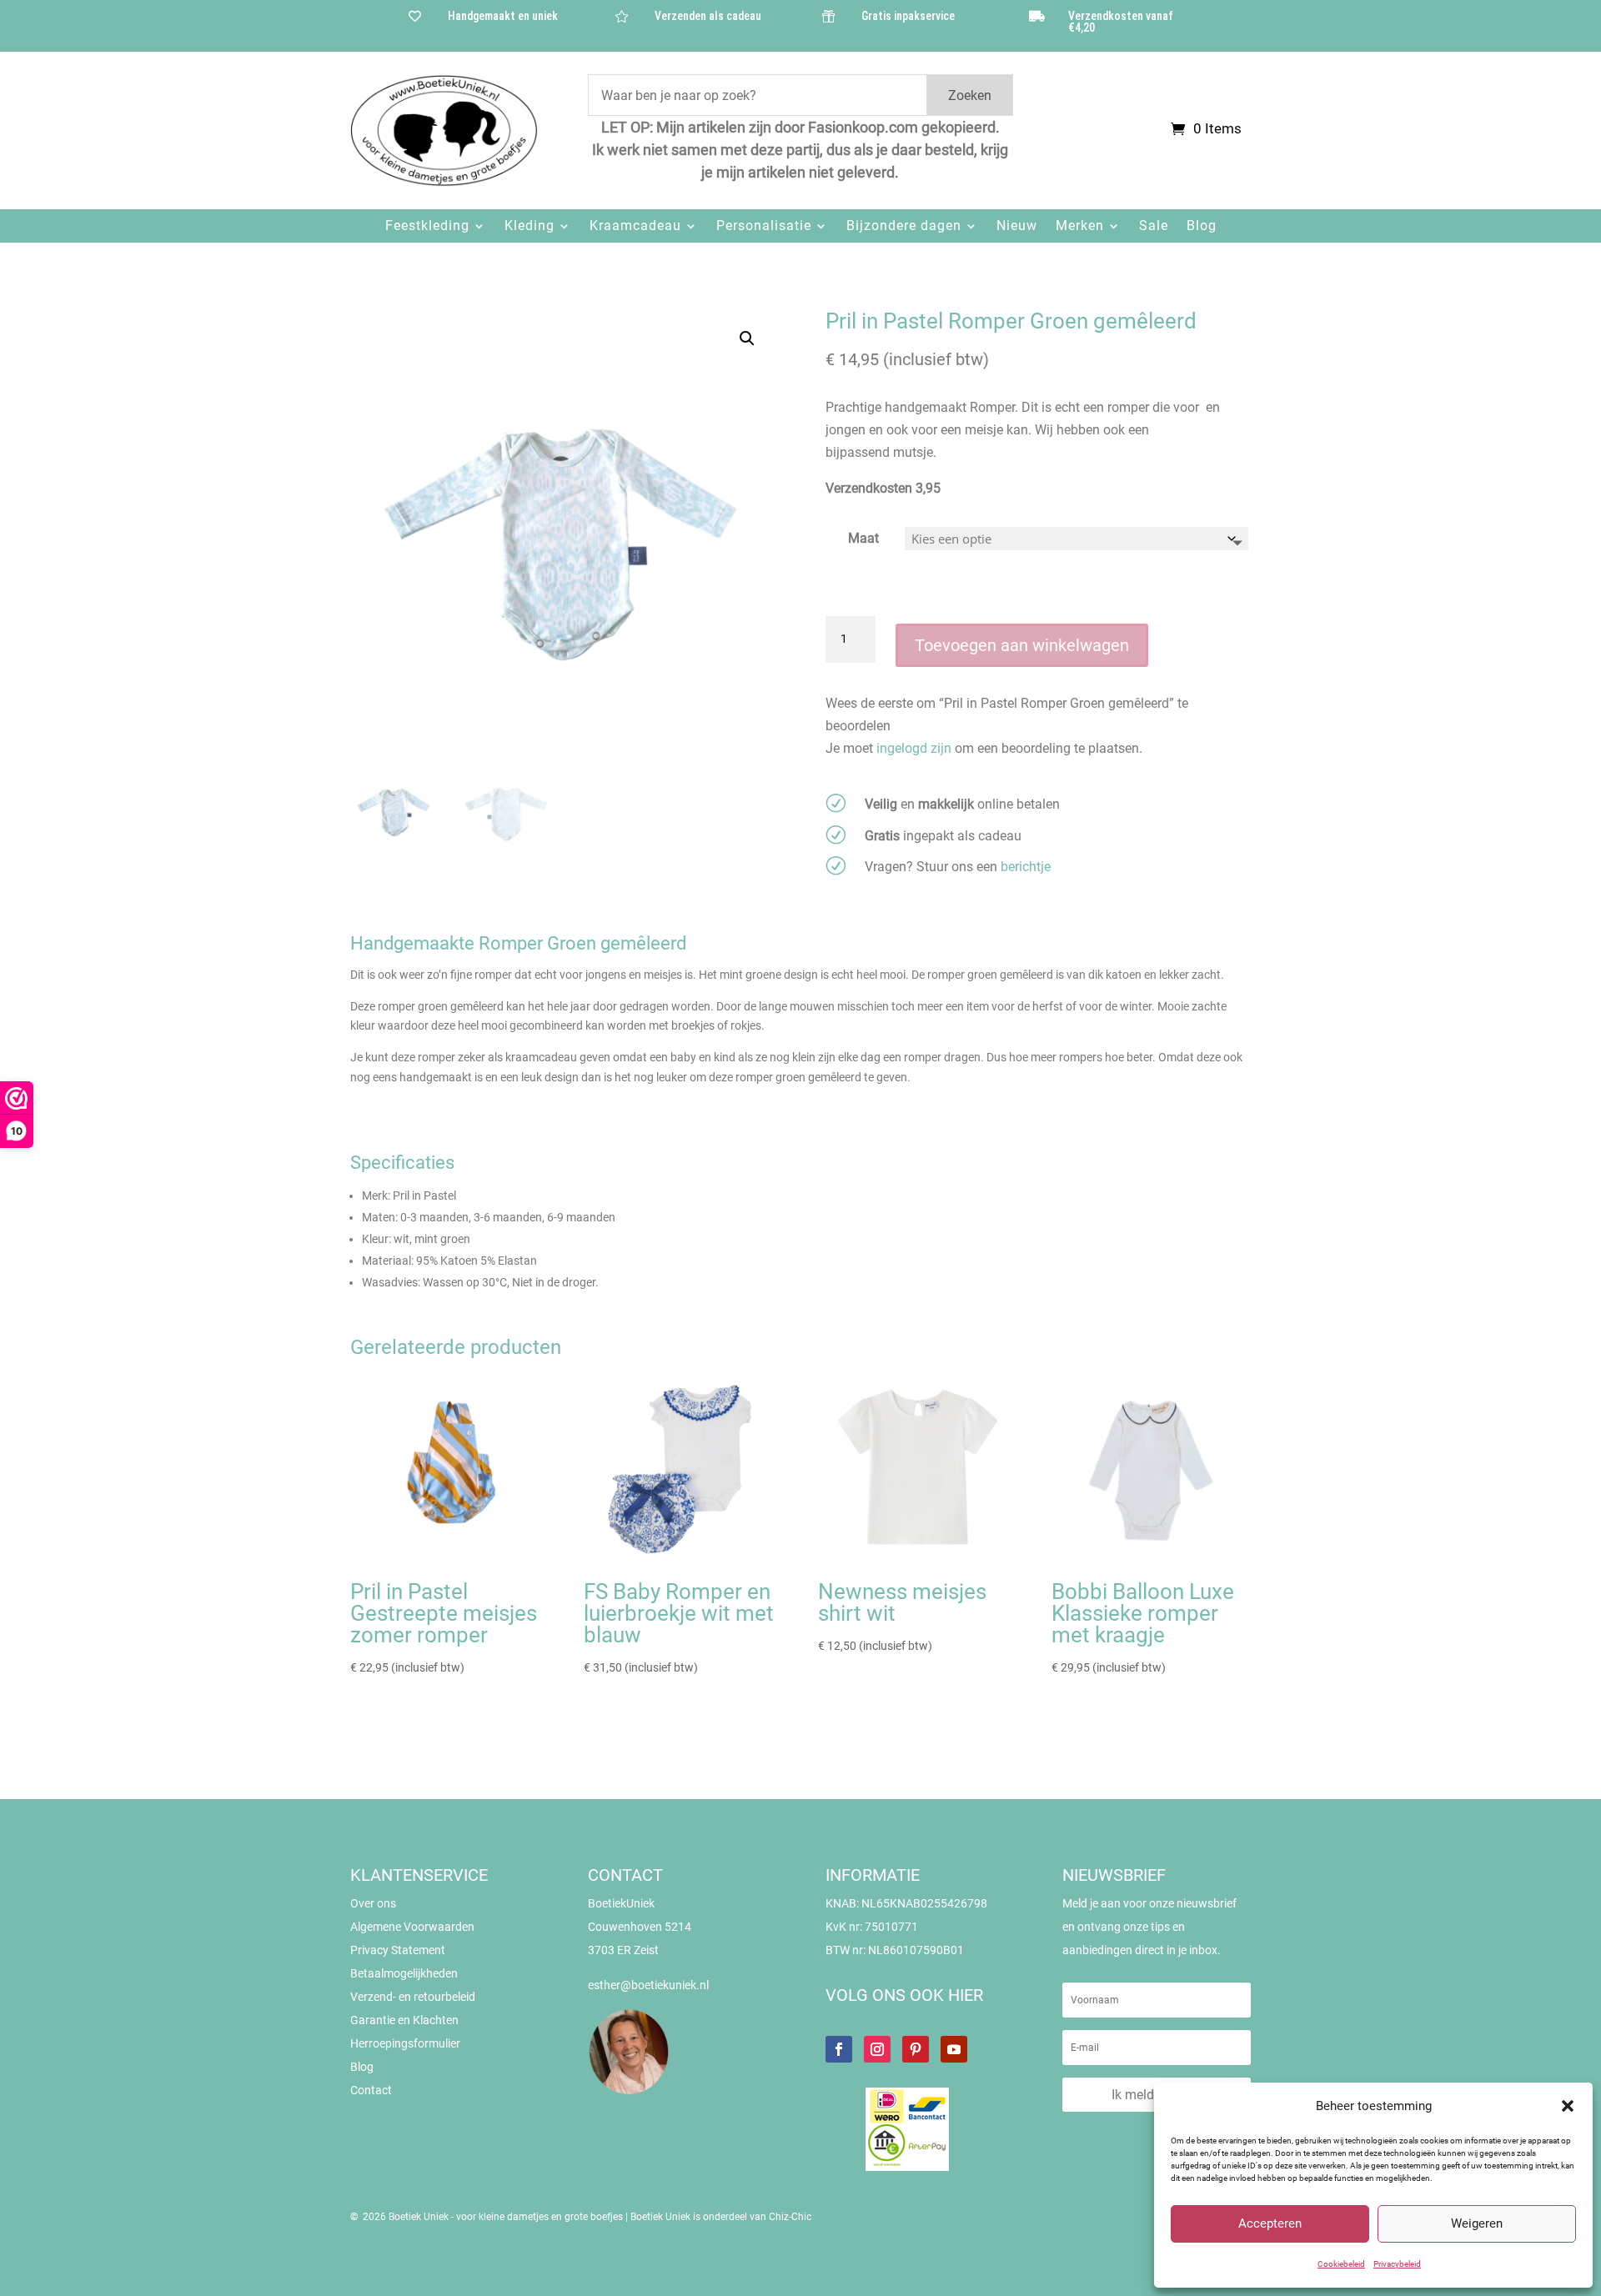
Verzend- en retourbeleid (413, 1997)
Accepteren (1270, 2223)
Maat (863, 538)
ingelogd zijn (914, 748)
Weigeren (1477, 2223)
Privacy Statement (398, 1950)
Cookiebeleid (1341, 2264)
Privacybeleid (1397, 2264)
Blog (1202, 226)
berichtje (1026, 867)
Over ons (373, 1903)
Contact (371, 2090)
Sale (1154, 226)
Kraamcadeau (635, 226)
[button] (1568, 2106)
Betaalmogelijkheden (404, 1973)
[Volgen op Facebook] (839, 2049)
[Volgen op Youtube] (954, 2049)
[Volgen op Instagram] (877, 2049)
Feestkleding (427, 226)
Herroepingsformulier (405, 2043)
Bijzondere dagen (904, 226)
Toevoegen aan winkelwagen (1022, 645)
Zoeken (970, 95)
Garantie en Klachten (404, 2020)
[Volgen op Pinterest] (916, 2049)
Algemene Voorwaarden (412, 1927)
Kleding (529, 226)
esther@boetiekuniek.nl (648, 1985)
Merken (1080, 226)
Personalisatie (764, 226)
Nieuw (1017, 226)
